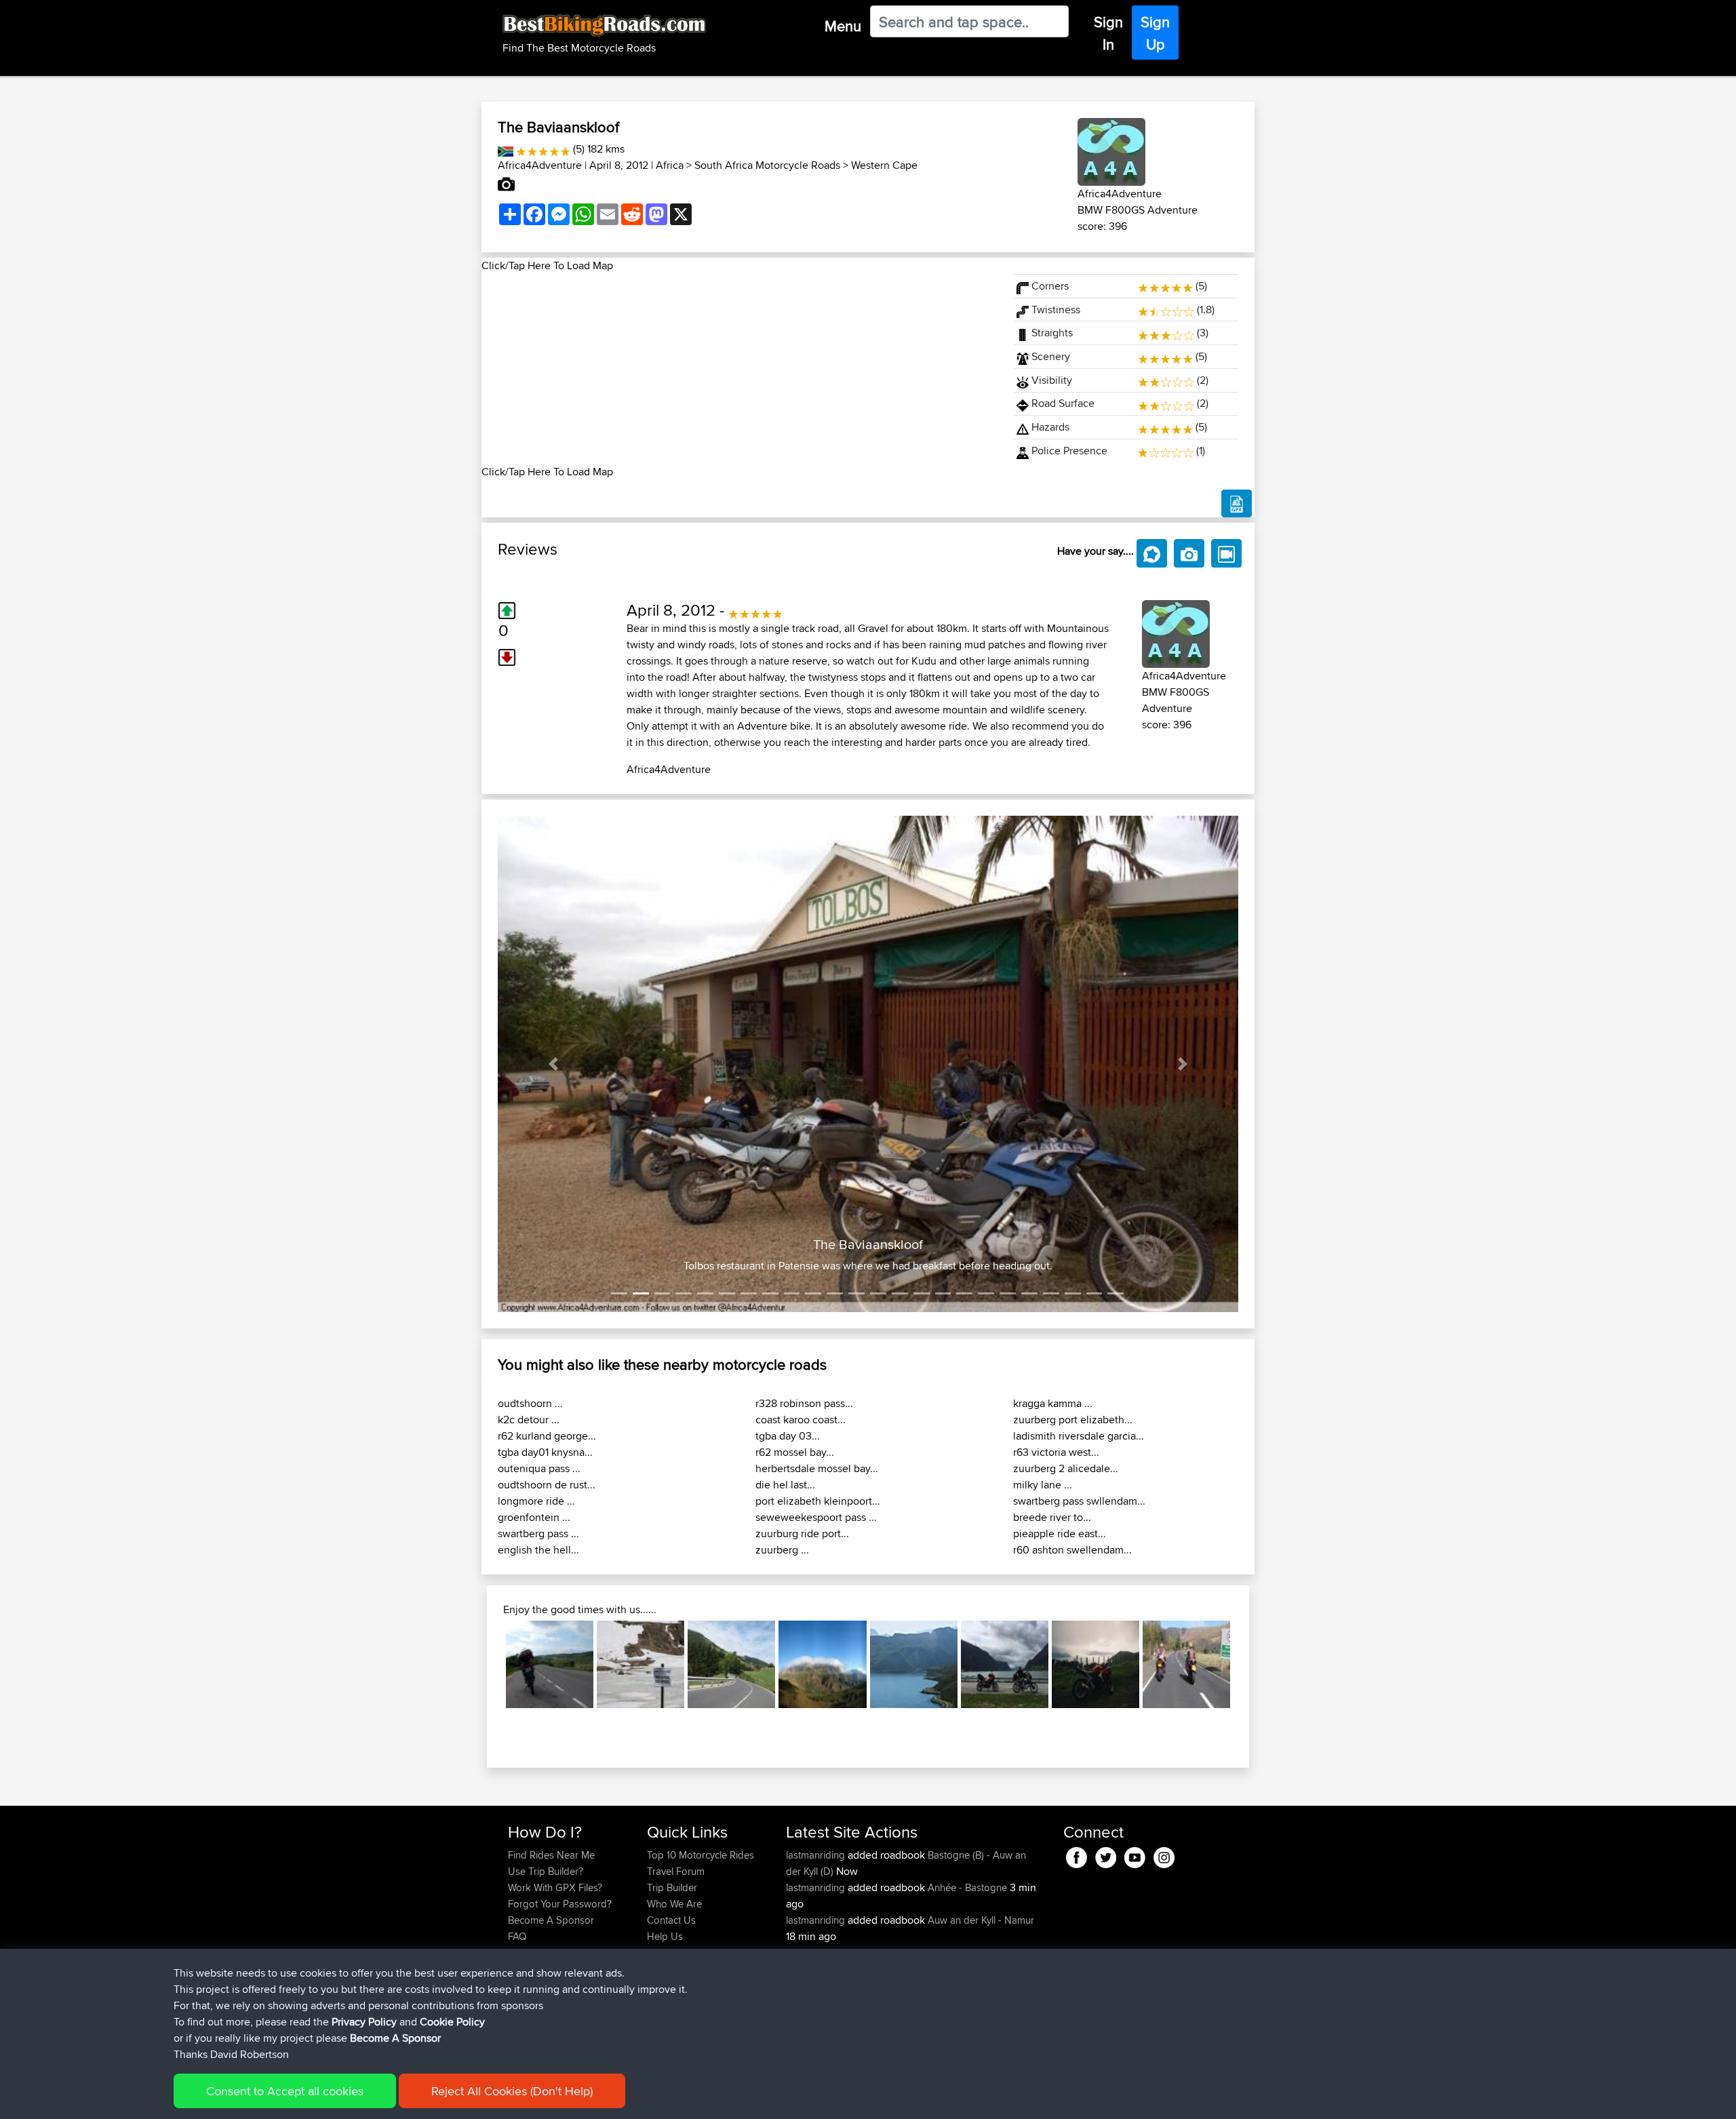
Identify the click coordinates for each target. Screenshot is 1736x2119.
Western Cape (884, 165)
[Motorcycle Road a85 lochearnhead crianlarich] (1186, 1664)
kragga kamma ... (1053, 1403)
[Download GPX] (1237, 504)
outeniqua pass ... (539, 1468)
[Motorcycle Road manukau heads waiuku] (1096, 1664)
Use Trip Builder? (546, 1871)
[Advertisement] (739, 369)
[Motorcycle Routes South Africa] (506, 149)
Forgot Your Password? (560, 1904)
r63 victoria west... (1056, 1452)
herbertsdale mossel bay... (817, 1468)
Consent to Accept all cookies (285, 2091)
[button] (553, 1064)
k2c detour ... (529, 1420)
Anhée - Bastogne (967, 1887)
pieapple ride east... (1060, 1533)
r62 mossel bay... (795, 1452)
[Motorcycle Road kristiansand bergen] (1005, 1664)
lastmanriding (817, 1855)
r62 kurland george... (547, 1436)
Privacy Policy (364, 2022)
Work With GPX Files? (555, 1887)
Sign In (1108, 33)
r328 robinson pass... (804, 1403)
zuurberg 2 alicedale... (1066, 1468)
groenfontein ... (534, 1517)
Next (1250, 1664)
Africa (670, 165)
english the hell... (538, 1550)
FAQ (517, 1936)
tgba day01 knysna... (545, 1452)
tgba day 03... (788, 1436)
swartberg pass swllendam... (1079, 1501)
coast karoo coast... (801, 1420)
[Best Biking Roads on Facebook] (1077, 1855)
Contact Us (671, 1920)
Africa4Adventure (540, 165)
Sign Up (1155, 33)
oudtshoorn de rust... (547, 1485)
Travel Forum (676, 1871)
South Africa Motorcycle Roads (767, 165)
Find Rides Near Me (551, 1855)
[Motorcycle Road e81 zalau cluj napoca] (550, 1664)
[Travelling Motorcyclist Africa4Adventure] (1111, 150)
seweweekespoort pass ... (816, 1517)
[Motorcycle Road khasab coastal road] (914, 1664)
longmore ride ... (536, 1501)
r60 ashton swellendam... (1072, 1550)
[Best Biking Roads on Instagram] (1164, 1855)
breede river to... (1052, 1517)
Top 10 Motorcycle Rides (701, 1855)
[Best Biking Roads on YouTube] (1135, 1855)
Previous (486, 1664)
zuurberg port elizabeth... (1073, 1420)
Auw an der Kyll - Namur (981, 1920)
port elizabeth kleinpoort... (818, 1501)
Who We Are (674, 1904)
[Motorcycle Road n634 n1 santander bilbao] (731, 1664)
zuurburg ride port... (802, 1533)
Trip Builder (672, 1887)
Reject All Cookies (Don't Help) (512, 2091)
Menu (843, 26)
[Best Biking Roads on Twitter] (1106, 1855)
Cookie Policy (452, 2022)
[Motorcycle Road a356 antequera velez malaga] (822, 1664)
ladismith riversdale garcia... (1079, 1436)
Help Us (665, 1936)
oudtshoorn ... (530, 1403)
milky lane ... (1043, 1485)
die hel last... (785, 1485)
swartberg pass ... (538, 1533)
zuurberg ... (782, 1550)
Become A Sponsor (551, 1920)
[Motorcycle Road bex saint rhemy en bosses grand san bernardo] (640, 1664)
